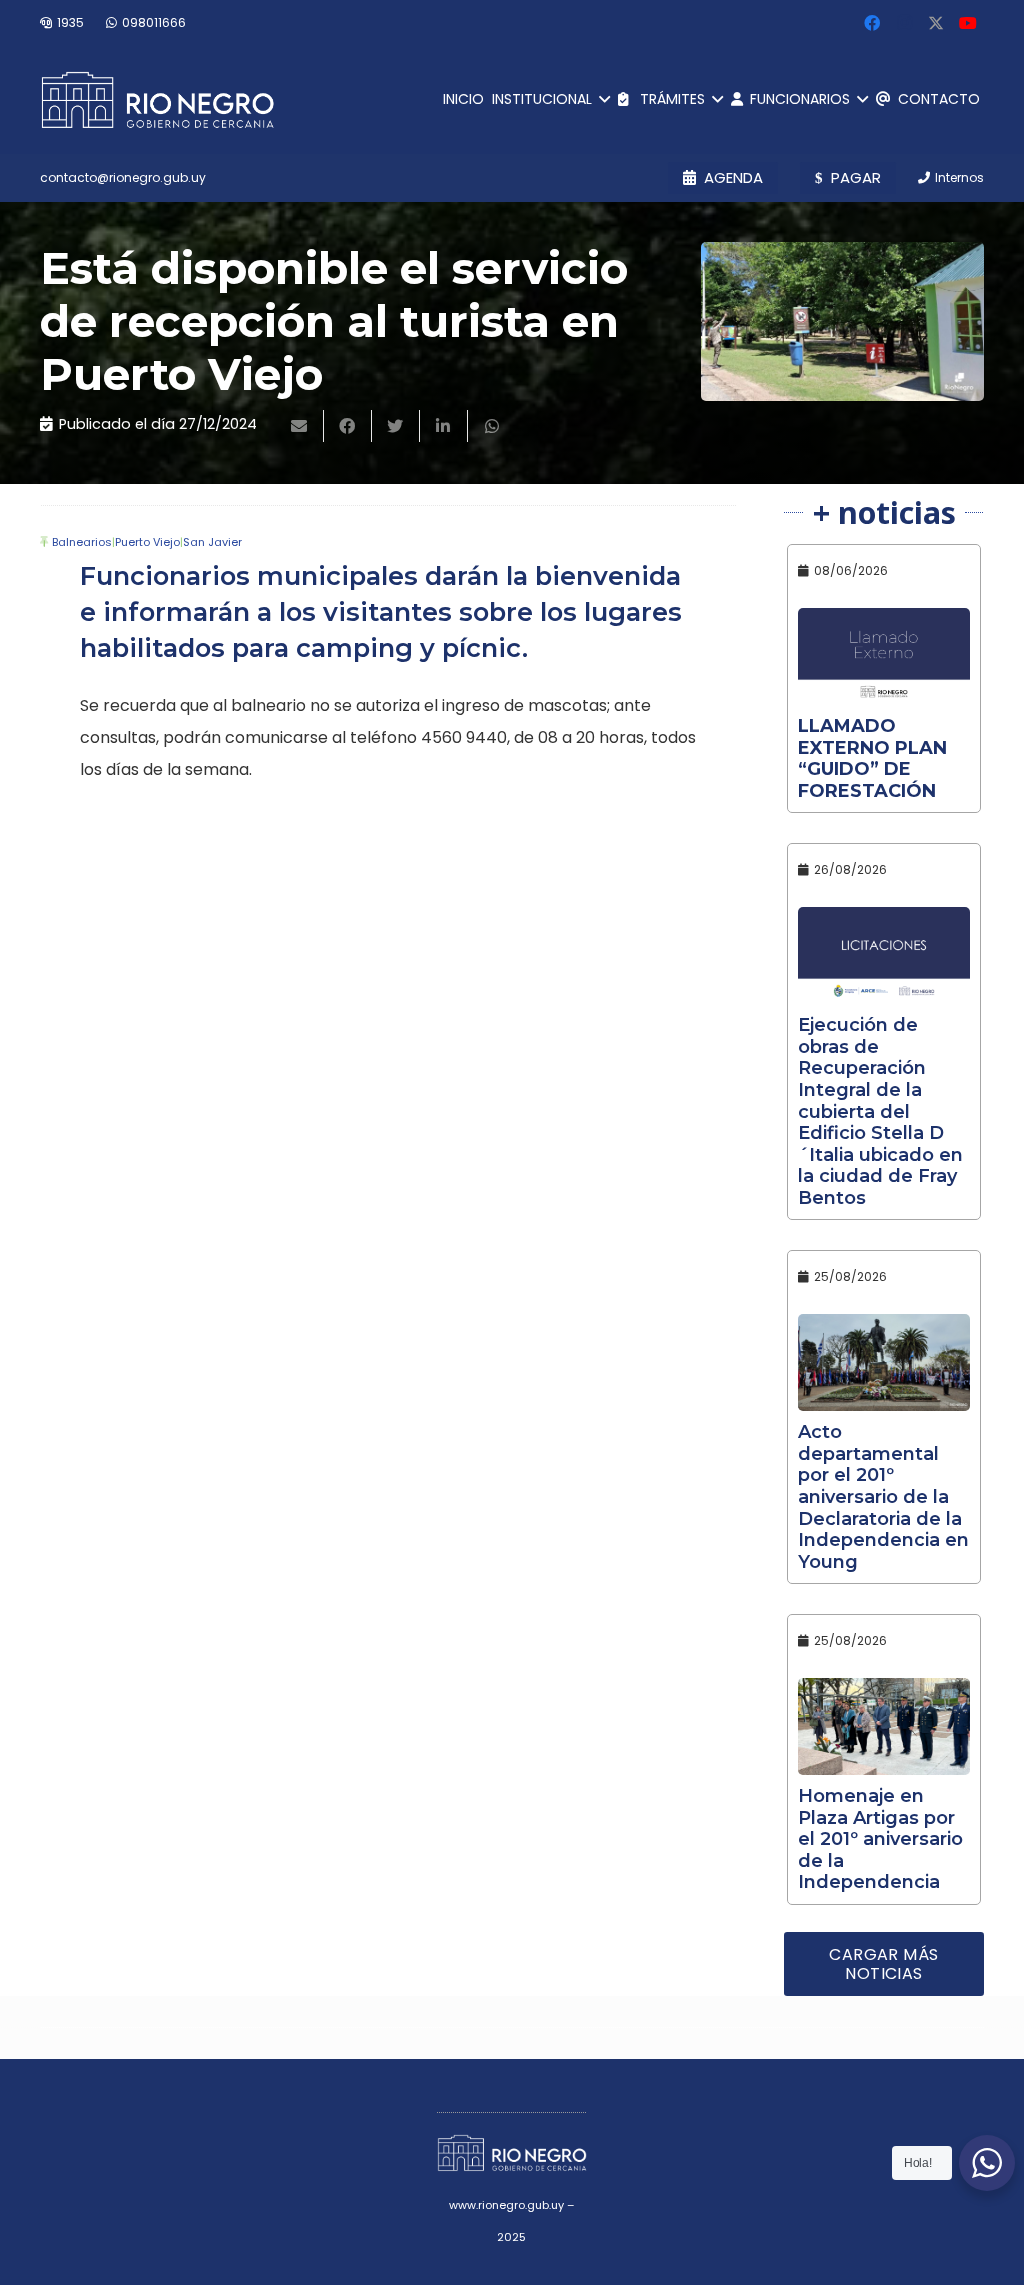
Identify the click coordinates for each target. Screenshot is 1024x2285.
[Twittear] (396, 426)
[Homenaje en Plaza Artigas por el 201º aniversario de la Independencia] (884, 1726)
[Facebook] (872, 23)
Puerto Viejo (147, 542)
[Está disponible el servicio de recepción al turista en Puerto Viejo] (842, 321)
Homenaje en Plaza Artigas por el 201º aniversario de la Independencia (880, 1839)
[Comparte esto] (348, 426)
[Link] (157, 100)
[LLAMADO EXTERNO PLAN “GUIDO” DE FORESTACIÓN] (884, 656)
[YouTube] (968, 23)
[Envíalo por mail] (300, 426)
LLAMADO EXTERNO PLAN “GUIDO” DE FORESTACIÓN (872, 758)
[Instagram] (904, 23)
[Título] (936, 23)
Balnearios (82, 542)
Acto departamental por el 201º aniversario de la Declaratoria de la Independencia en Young (883, 1497)
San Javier (212, 542)
